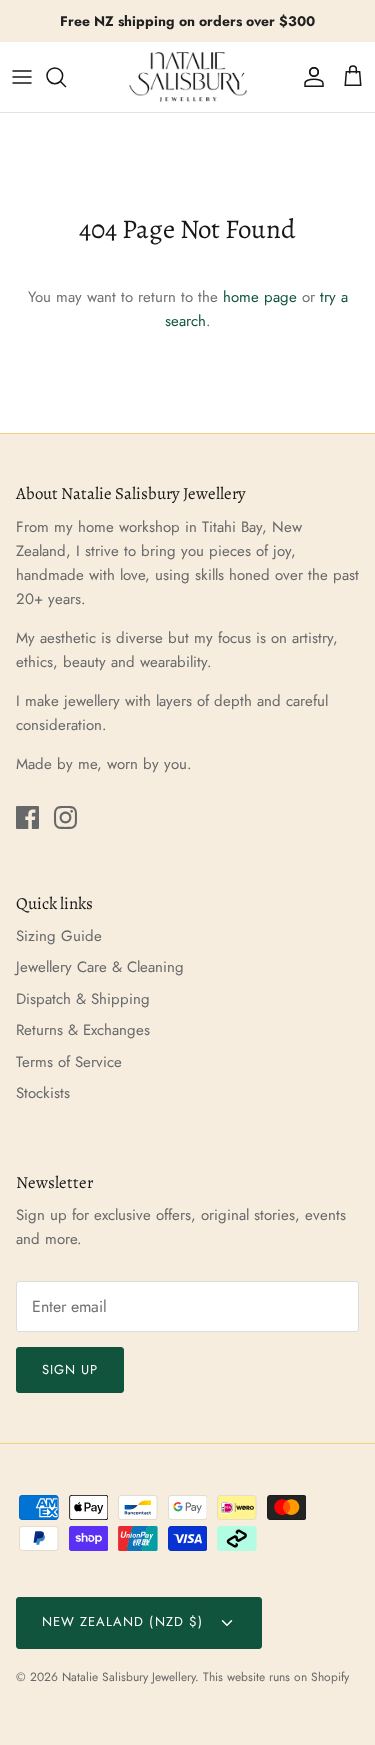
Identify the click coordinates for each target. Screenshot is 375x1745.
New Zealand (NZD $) (125, 1621)
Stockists (43, 1093)
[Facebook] (27, 817)
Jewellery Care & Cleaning (100, 967)
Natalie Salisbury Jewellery (128, 1677)
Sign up (70, 1369)
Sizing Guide (59, 936)
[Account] (309, 77)
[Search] (66, 77)
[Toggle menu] (22, 77)
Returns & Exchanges (83, 1030)
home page (260, 297)
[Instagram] (65, 817)
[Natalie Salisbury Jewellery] (188, 77)
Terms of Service (69, 1062)
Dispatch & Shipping (83, 999)
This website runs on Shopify (276, 1677)
